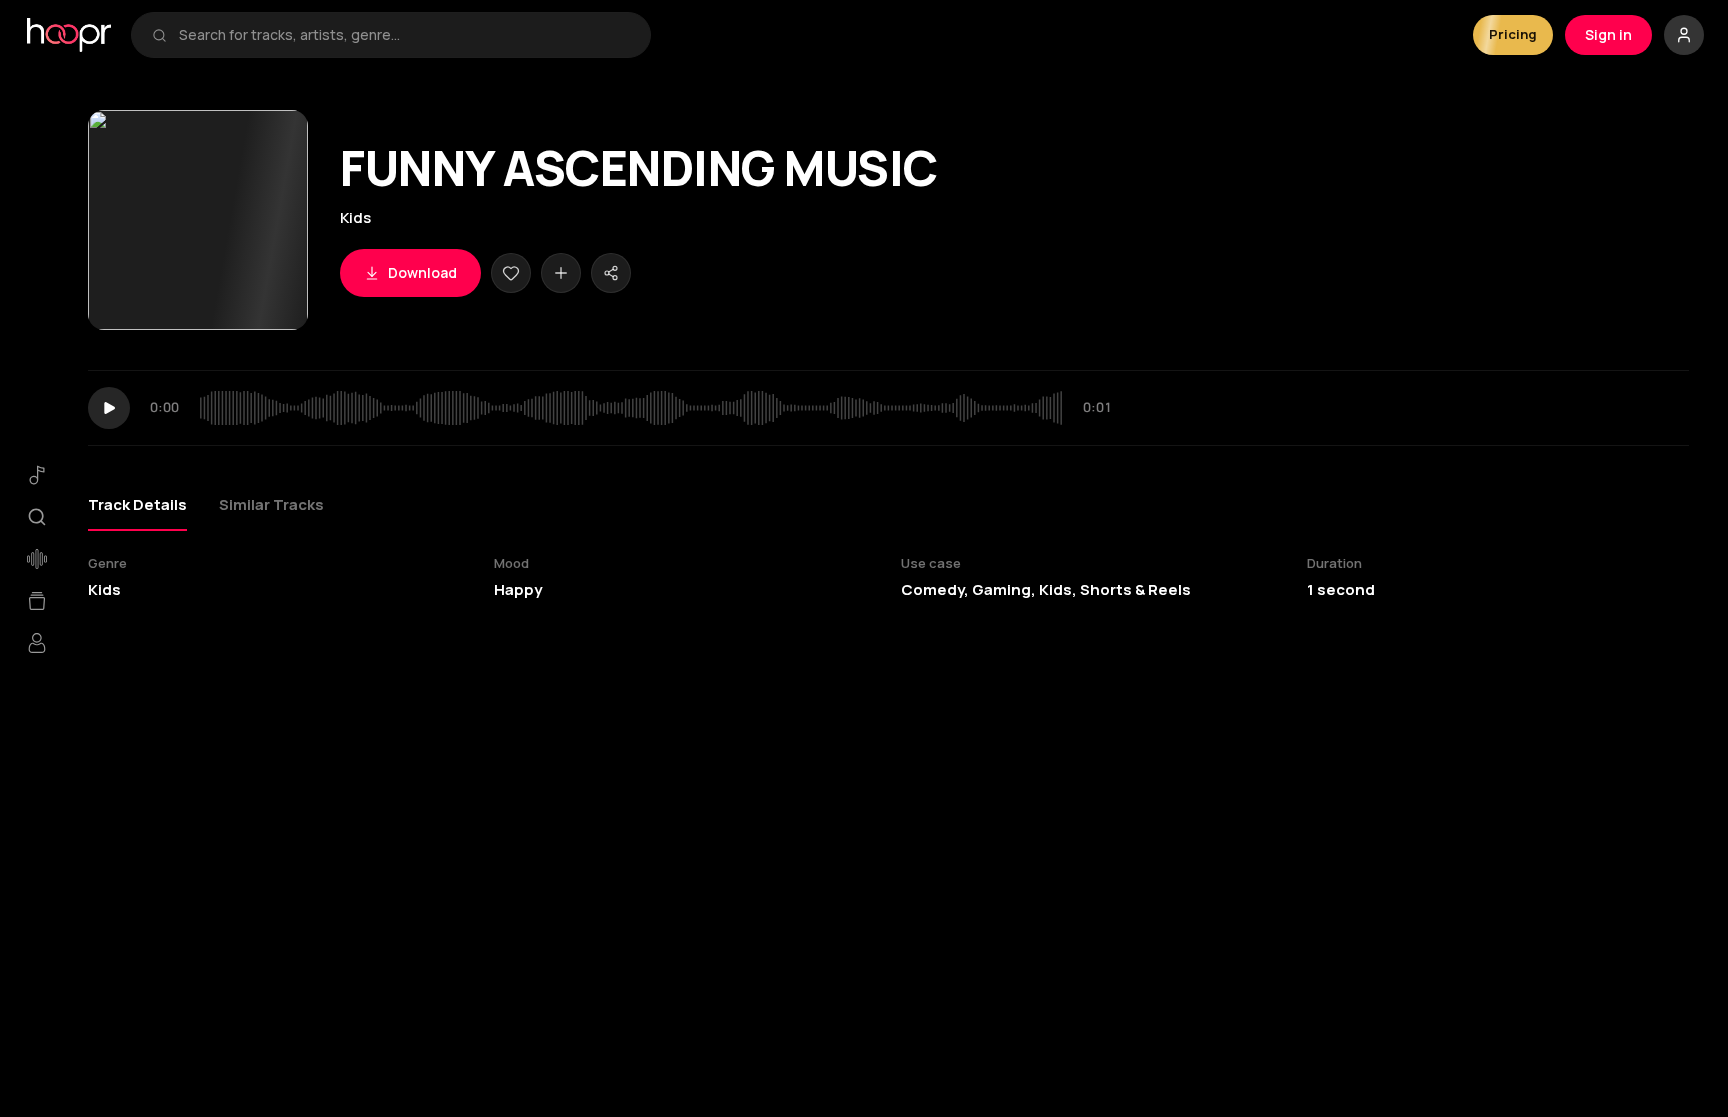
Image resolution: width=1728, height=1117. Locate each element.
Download (422, 272)
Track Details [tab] (137, 504)
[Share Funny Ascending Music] (611, 273)
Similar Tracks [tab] (271, 504)
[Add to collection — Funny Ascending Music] (561, 273)
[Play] (109, 408)
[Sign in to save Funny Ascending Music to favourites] (511, 273)
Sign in (1608, 34)
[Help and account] (1684, 35)
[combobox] (404, 35)
